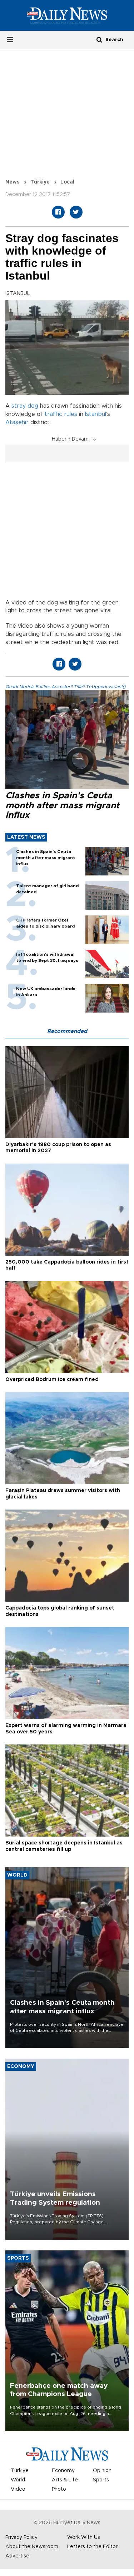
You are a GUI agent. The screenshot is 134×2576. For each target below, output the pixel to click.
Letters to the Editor (92, 2547)
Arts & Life (65, 2480)
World (18, 2480)
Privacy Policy (21, 2537)
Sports (101, 2480)
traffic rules (61, 414)
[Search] (99, 39)
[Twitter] (76, 212)
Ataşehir (17, 422)
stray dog (25, 406)
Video (18, 2489)
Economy (63, 2471)
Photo (59, 2489)
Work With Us (84, 2537)
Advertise (17, 2556)
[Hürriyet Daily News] (67, 15)
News (13, 182)
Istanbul (96, 414)
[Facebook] (58, 212)
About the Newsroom (32, 2547)
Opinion (102, 2471)
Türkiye (40, 182)
